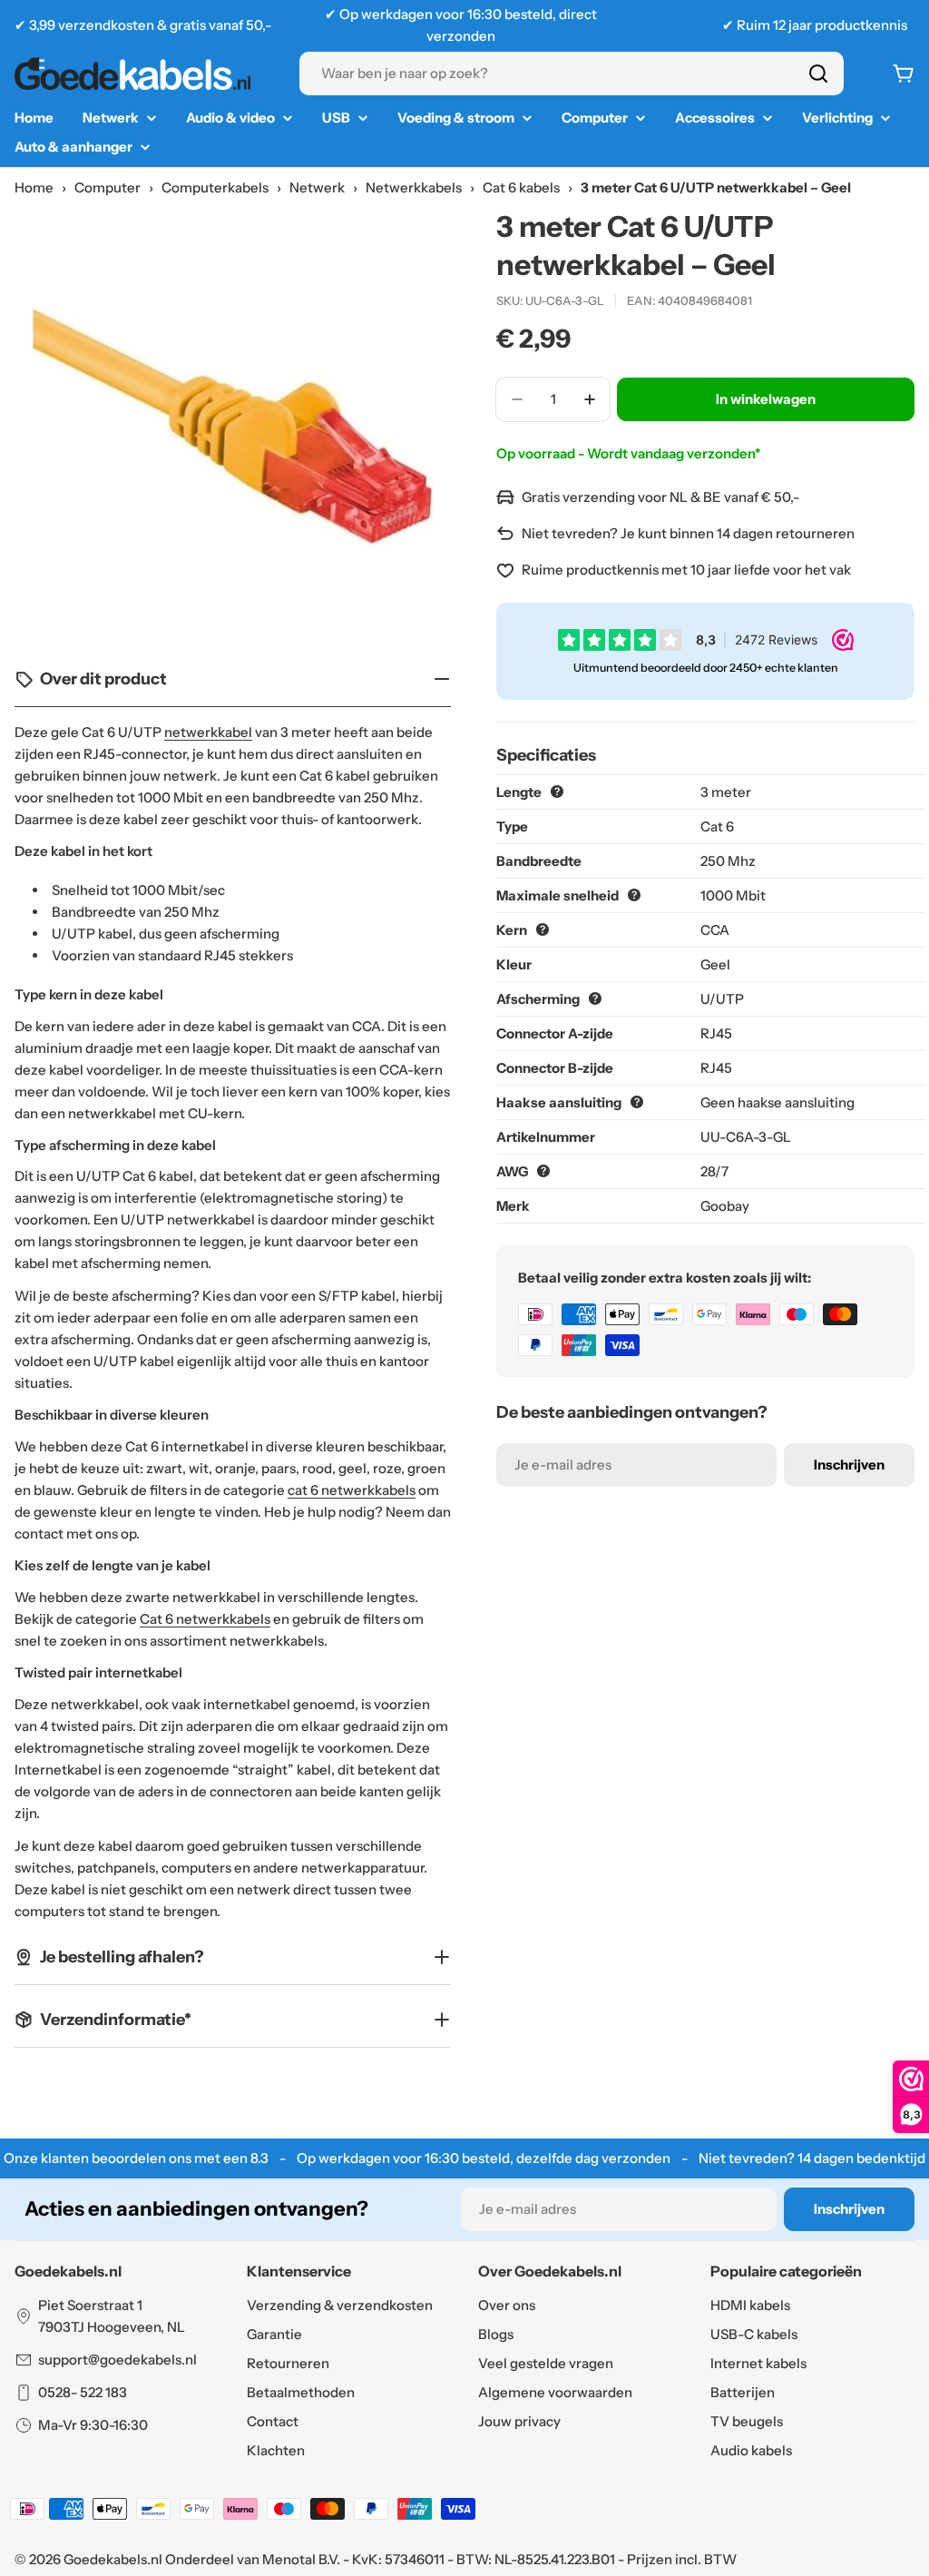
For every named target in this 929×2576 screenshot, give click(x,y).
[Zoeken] (818, 74)
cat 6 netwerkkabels (352, 1490)
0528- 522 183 (83, 2392)
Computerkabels (215, 187)
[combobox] (572, 74)
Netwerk (317, 187)
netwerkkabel (208, 732)
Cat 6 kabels (521, 187)
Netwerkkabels (414, 187)
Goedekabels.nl (113, 2559)
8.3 (259, 2158)
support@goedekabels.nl (117, 2360)
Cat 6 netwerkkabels (205, 1619)
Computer (108, 187)
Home (34, 187)
